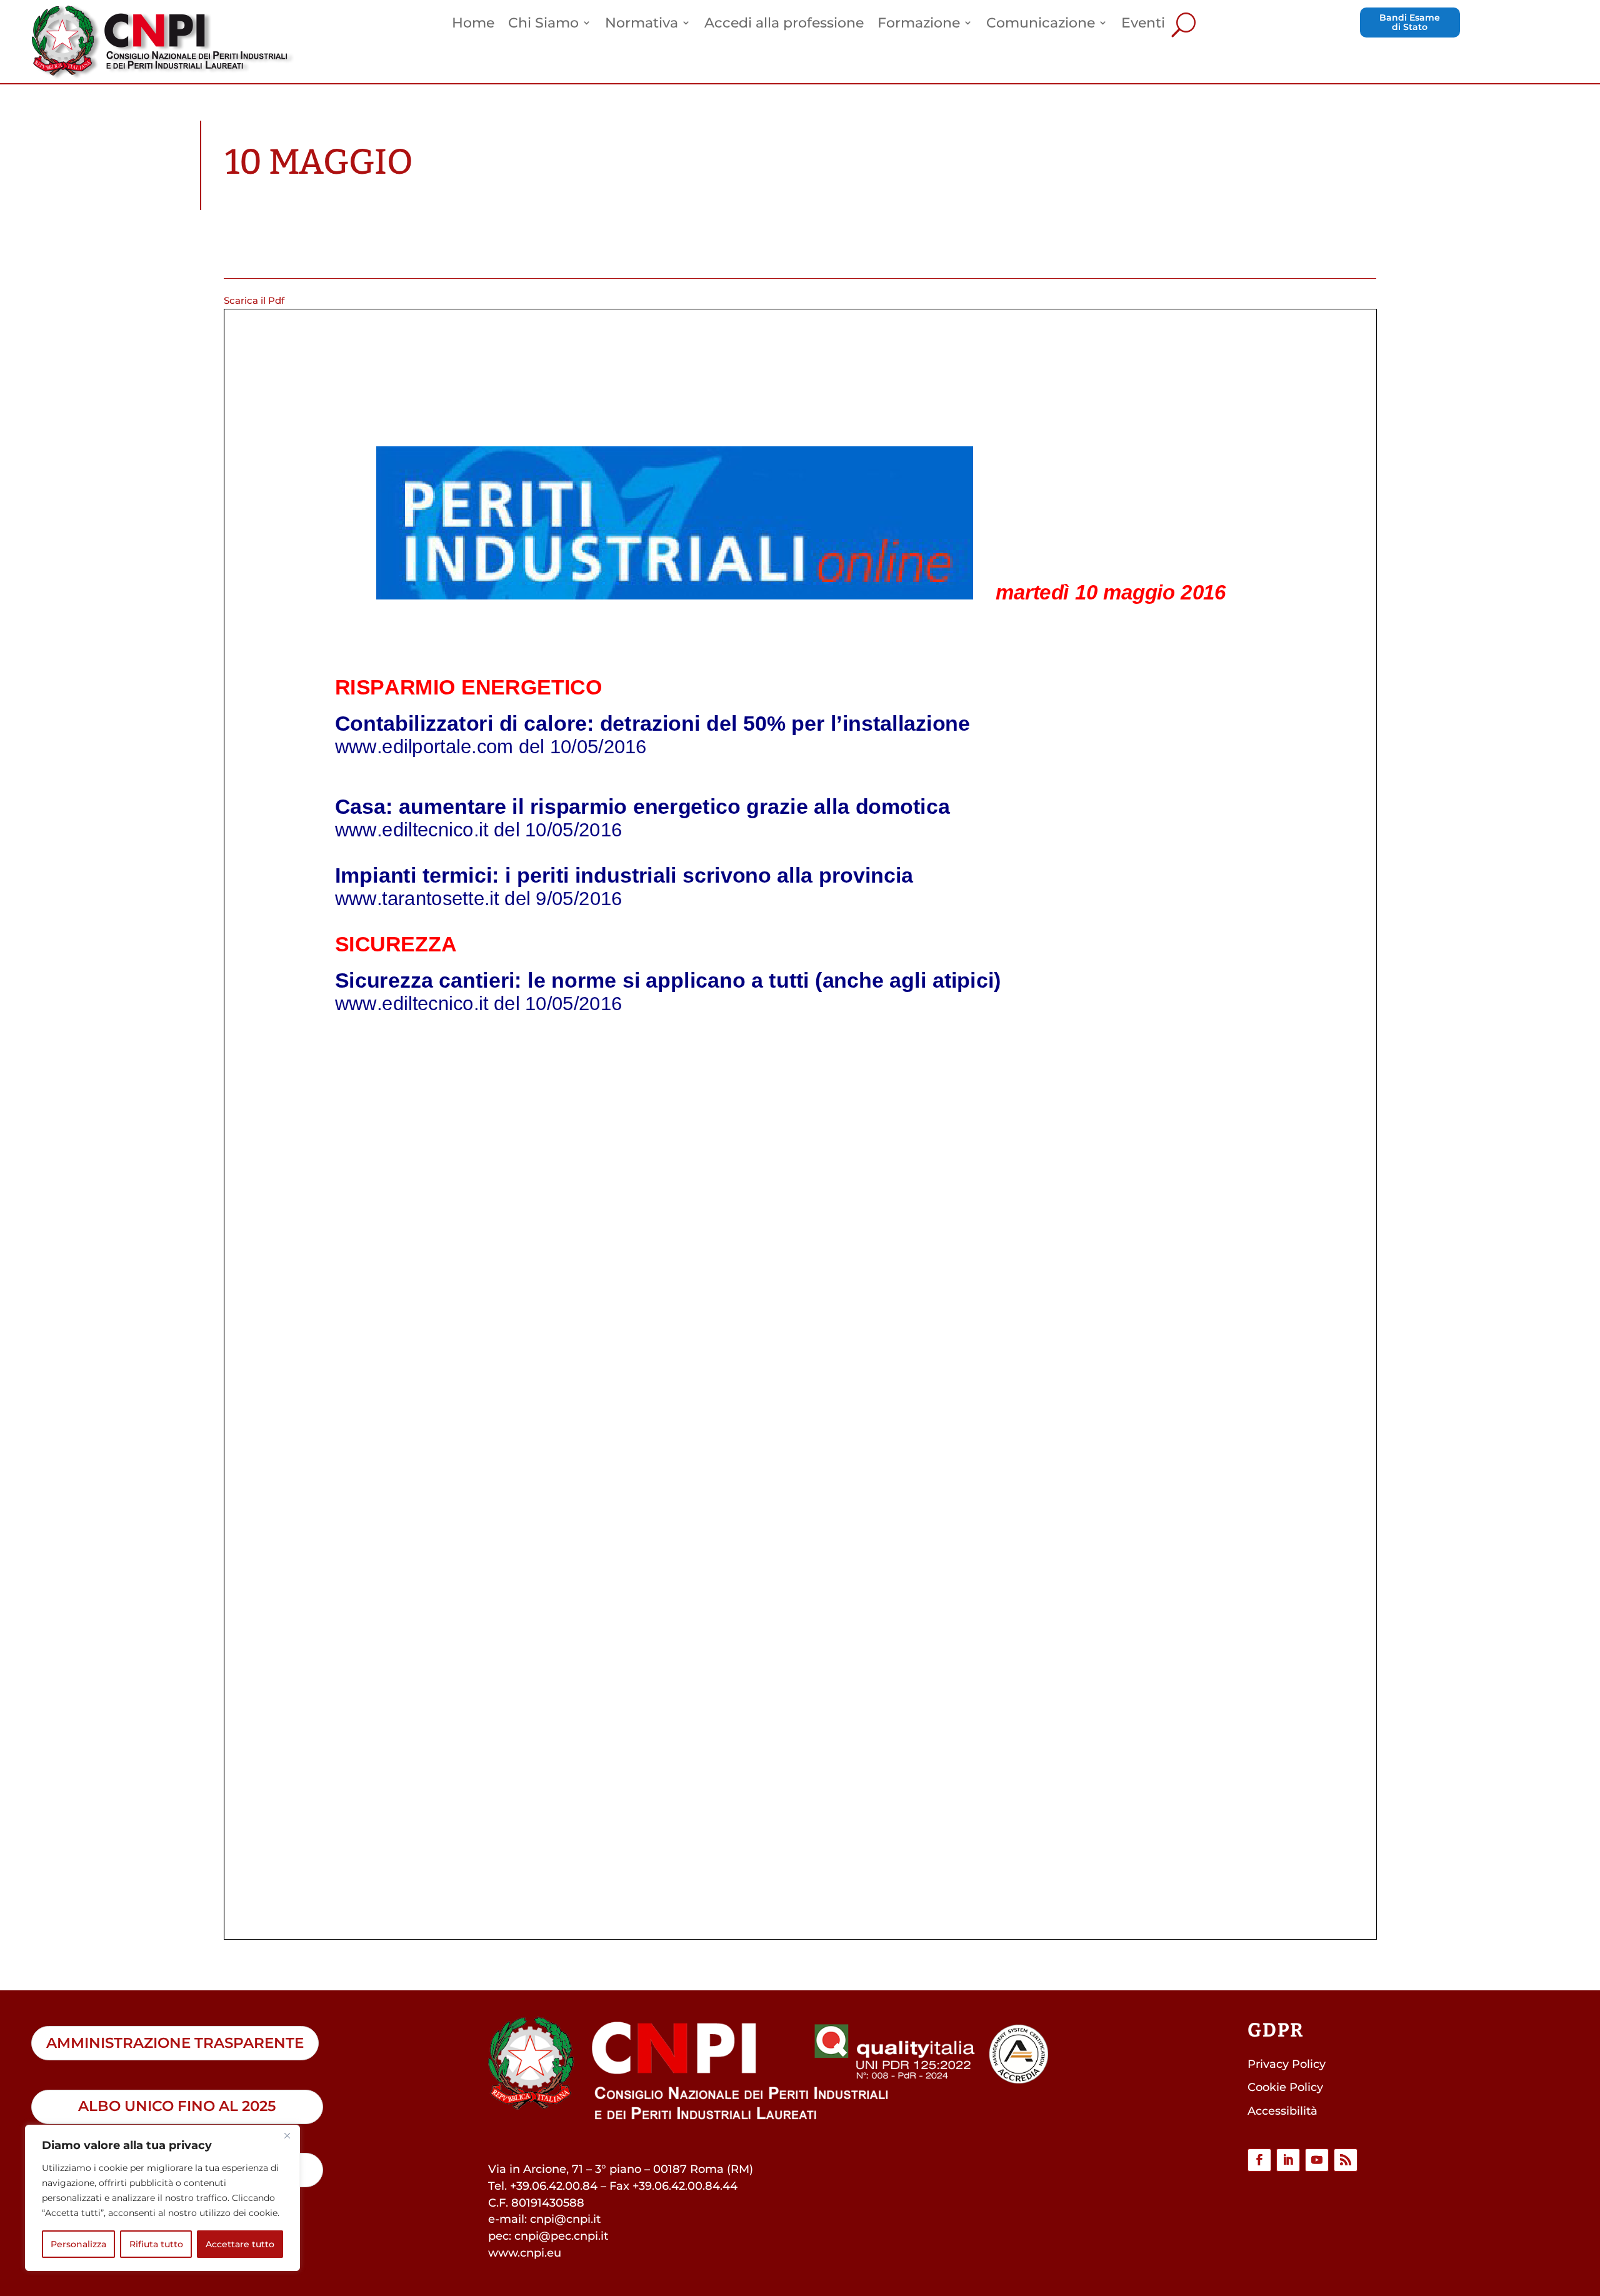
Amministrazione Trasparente (175, 2043)
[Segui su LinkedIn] (1288, 2160)
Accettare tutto (240, 2244)
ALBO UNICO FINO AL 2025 (177, 2106)
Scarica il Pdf (254, 300)
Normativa (642, 24)
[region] (162, 2198)
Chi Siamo (543, 24)
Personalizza (78, 2244)
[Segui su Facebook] (1259, 2160)
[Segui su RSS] (1346, 2160)
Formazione (919, 24)
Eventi (1143, 24)
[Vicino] (287, 2135)
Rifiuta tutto (156, 2244)
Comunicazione (1041, 24)
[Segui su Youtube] (1317, 2160)
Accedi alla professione (784, 24)
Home (473, 24)
